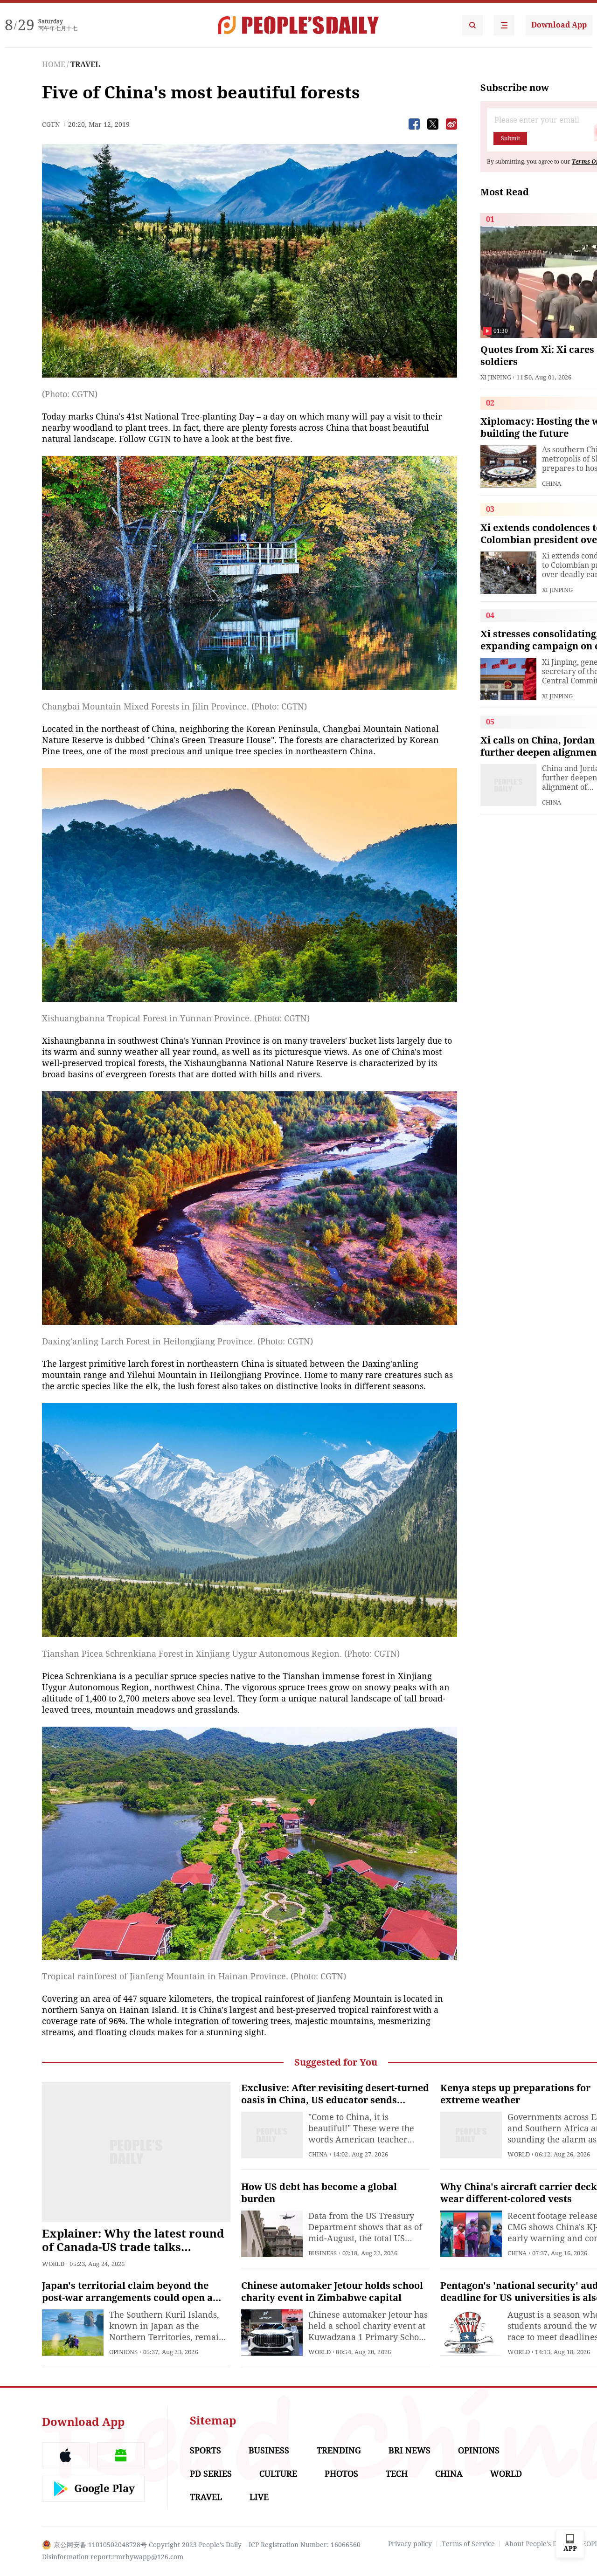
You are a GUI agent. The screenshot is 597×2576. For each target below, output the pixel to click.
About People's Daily (537, 2544)
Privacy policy (410, 2544)
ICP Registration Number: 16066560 (305, 2545)
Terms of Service (468, 2544)
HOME (54, 65)
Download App (559, 25)
